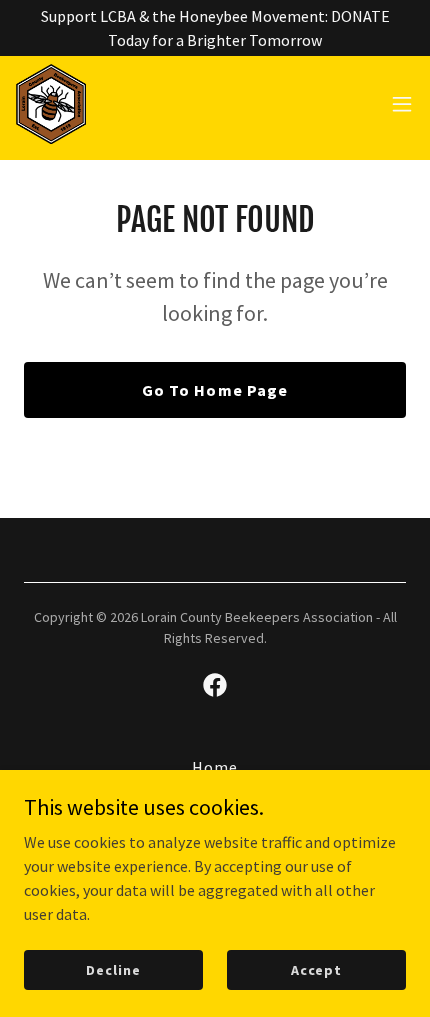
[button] (402, 104)
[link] (51, 104)
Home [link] (215, 767)
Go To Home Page (214, 390)
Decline (113, 969)
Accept (316, 969)
